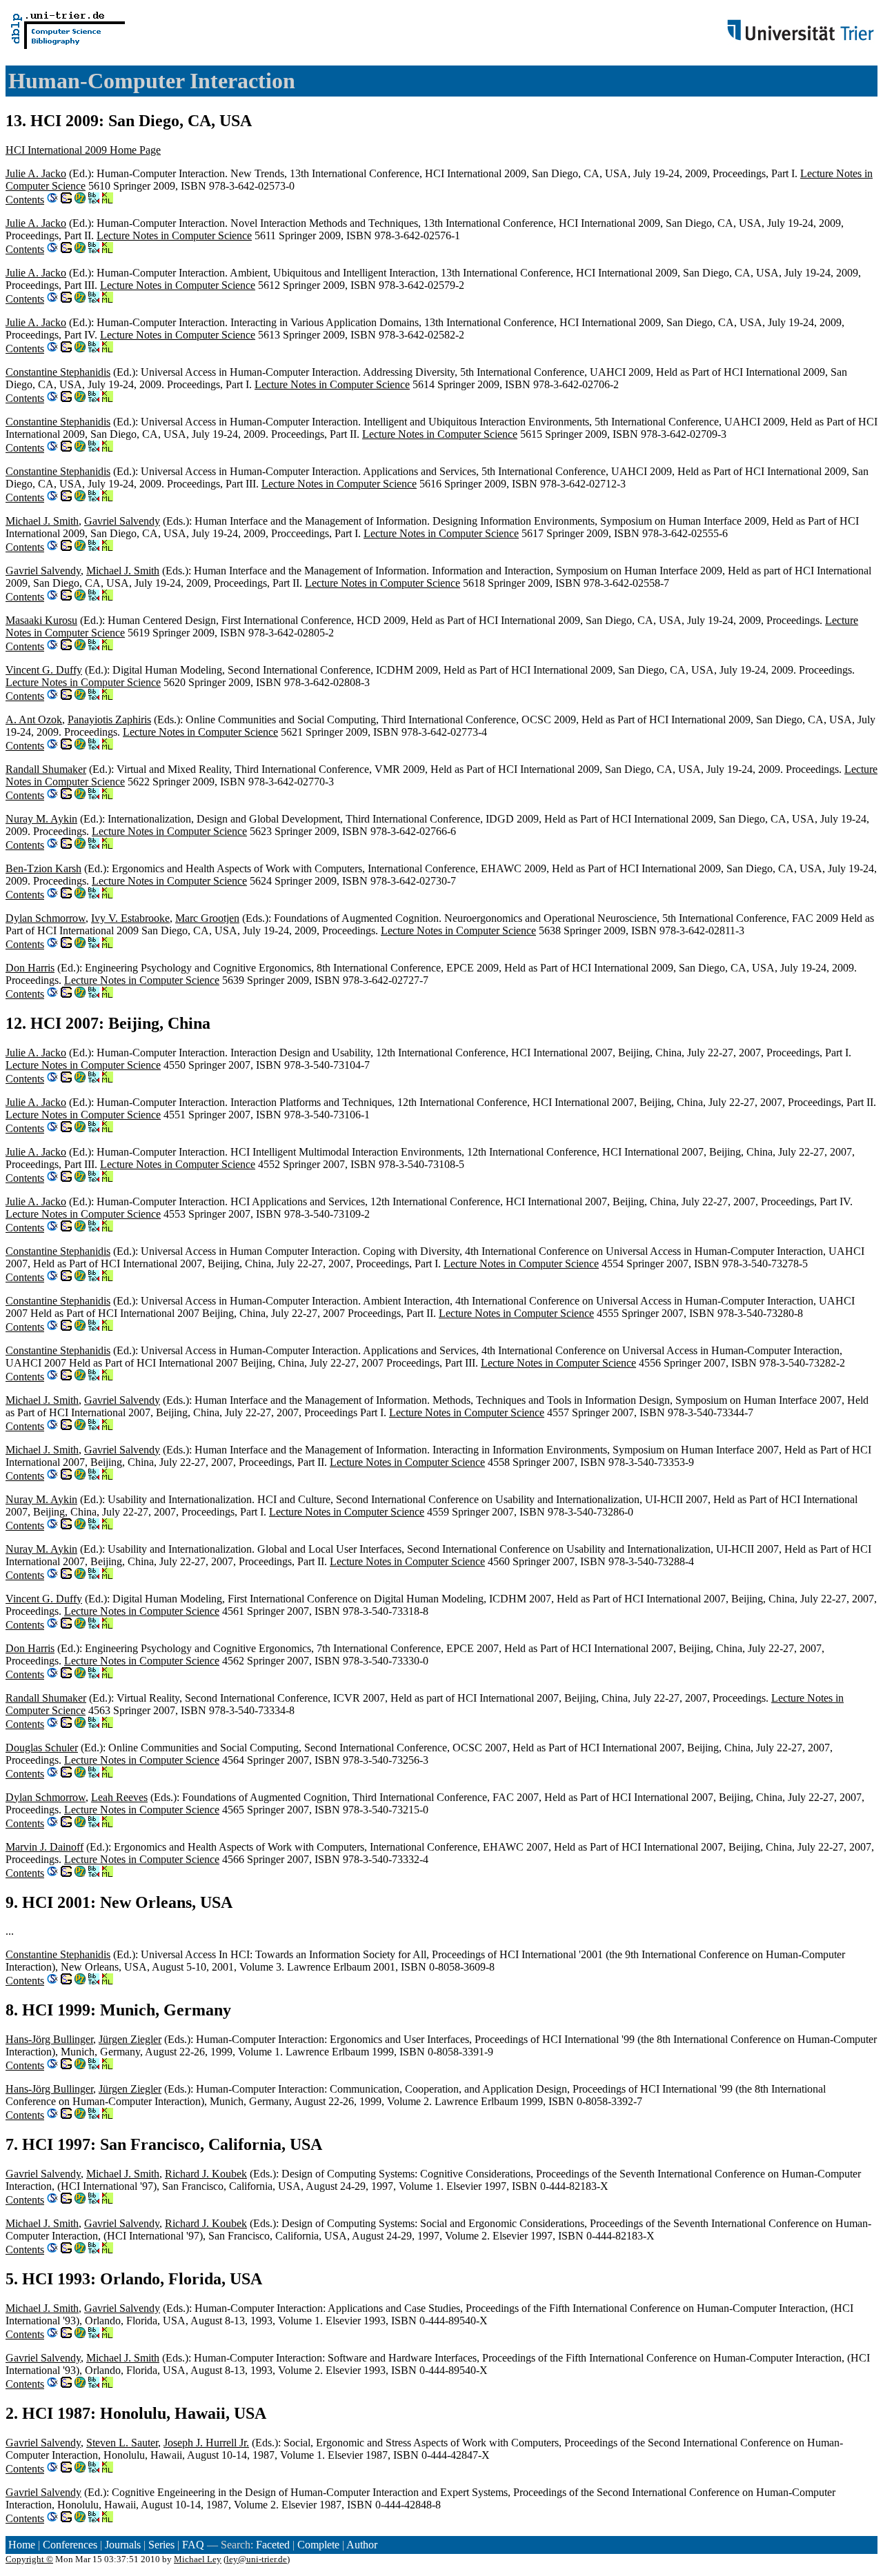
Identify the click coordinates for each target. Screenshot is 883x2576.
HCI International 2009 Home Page (83, 150)
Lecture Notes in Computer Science (174, 235)
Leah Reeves (119, 1797)
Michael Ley (198, 2559)
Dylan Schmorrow (46, 918)
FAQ (193, 2545)
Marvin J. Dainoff (44, 1847)
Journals (123, 2545)
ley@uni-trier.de (257, 2559)
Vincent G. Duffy (44, 670)
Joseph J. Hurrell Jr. (206, 2443)
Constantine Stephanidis (58, 372)
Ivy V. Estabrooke (130, 918)
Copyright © (29, 2559)
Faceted (273, 2545)
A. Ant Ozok (34, 720)
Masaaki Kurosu (41, 620)
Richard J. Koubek (206, 2174)
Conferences (70, 2545)
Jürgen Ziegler (130, 2039)
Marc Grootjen (207, 918)
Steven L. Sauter (122, 2443)
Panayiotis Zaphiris (109, 720)
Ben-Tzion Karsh (43, 868)
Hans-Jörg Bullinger (49, 2039)
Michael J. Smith (42, 521)
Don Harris (30, 968)
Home (22, 2545)
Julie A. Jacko (36, 173)
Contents (25, 200)
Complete (318, 2545)
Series (161, 2545)
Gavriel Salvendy (122, 521)
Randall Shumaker (46, 769)
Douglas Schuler (42, 1748)
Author (362, 2545)
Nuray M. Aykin (41, 819)
